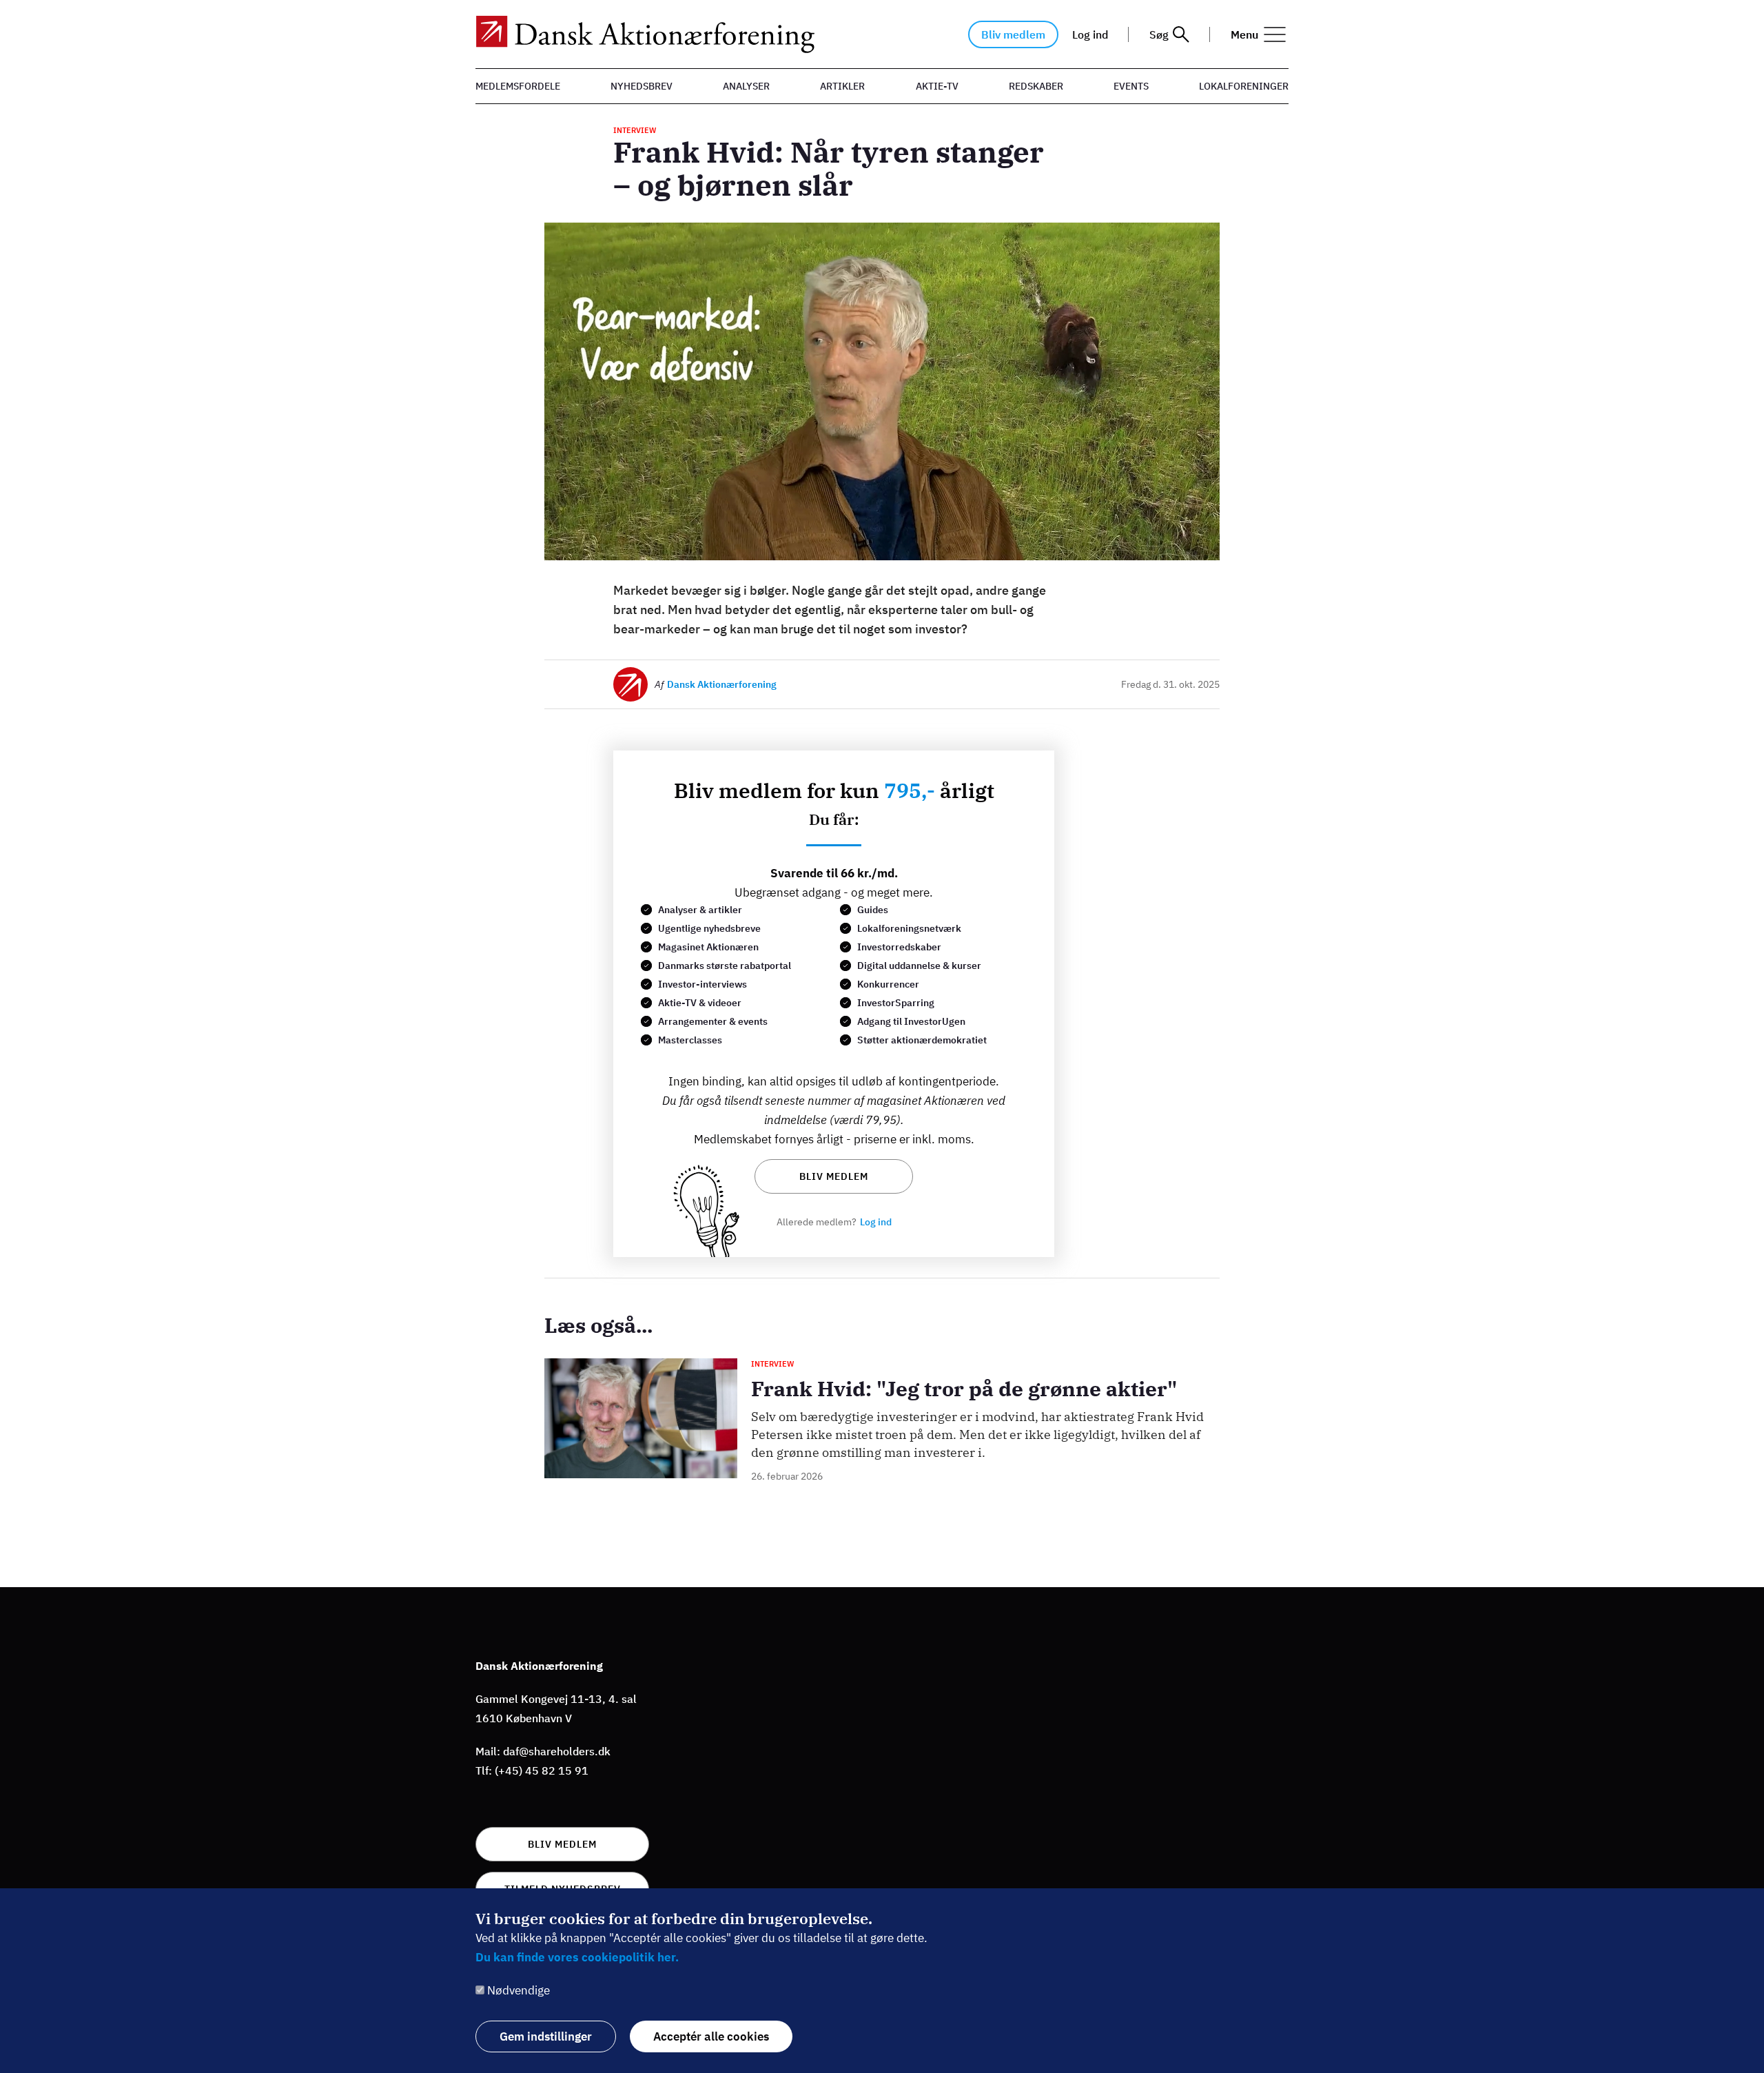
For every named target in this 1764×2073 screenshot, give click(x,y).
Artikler (842, 86)
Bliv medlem (1013, 34)
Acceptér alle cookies (711, 2036)
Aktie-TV (937, 86)
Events (1131, 86)
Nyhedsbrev (642, 86)
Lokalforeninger (1244, 86)
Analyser (746, 86)
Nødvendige (519, 1990)
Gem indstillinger (546, 2036)
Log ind (1090, 34)
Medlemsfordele (518, 86)
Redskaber (1036, 86)
